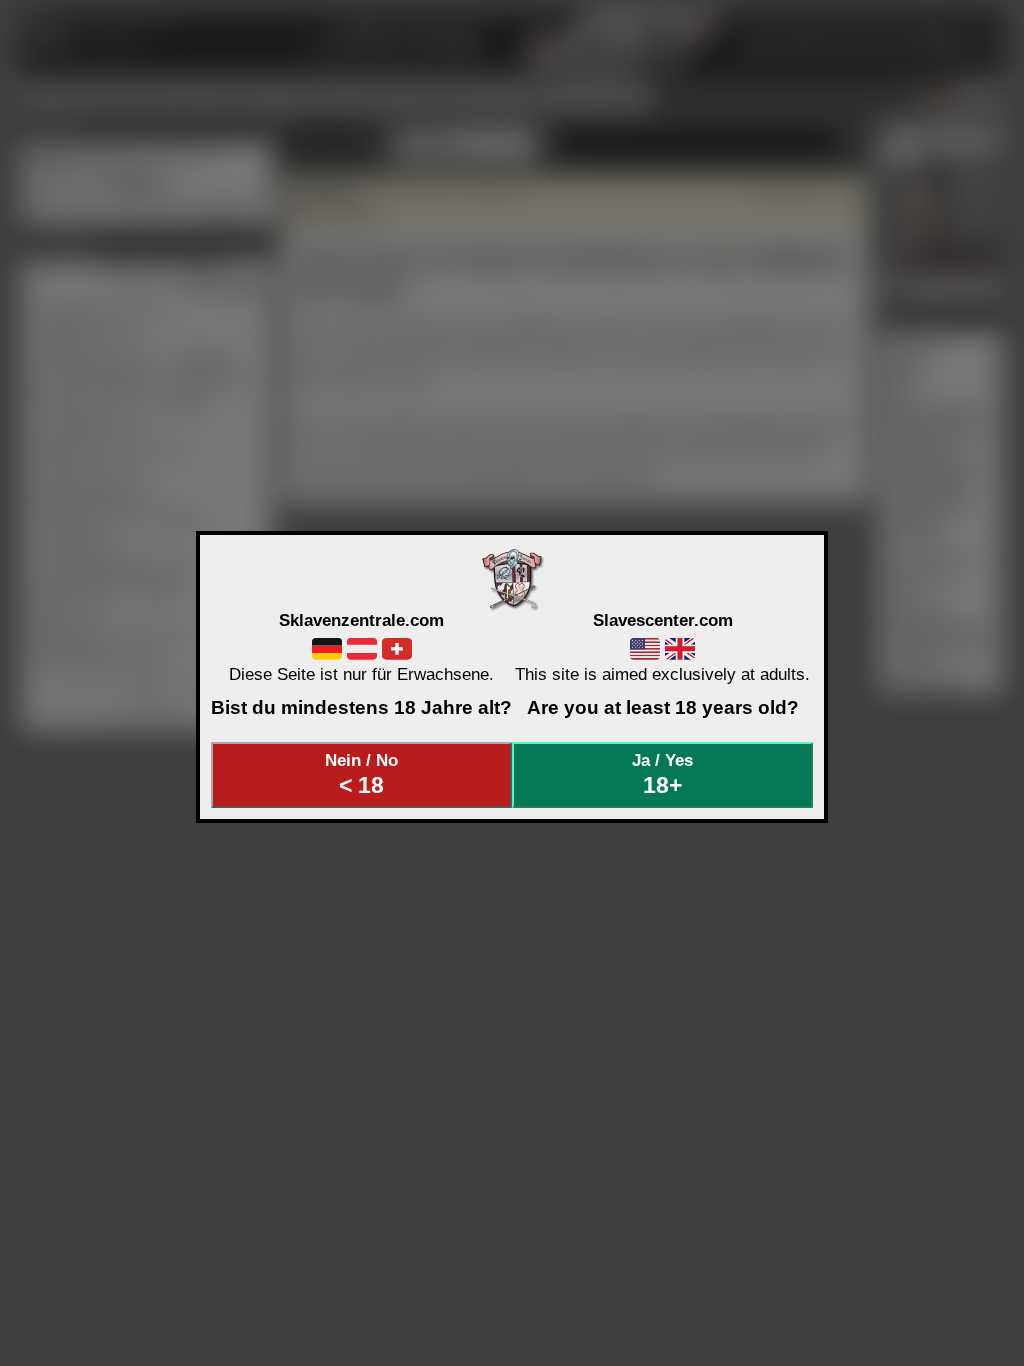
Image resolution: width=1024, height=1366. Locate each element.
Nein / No (361, 774)
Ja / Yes (662, 774)
